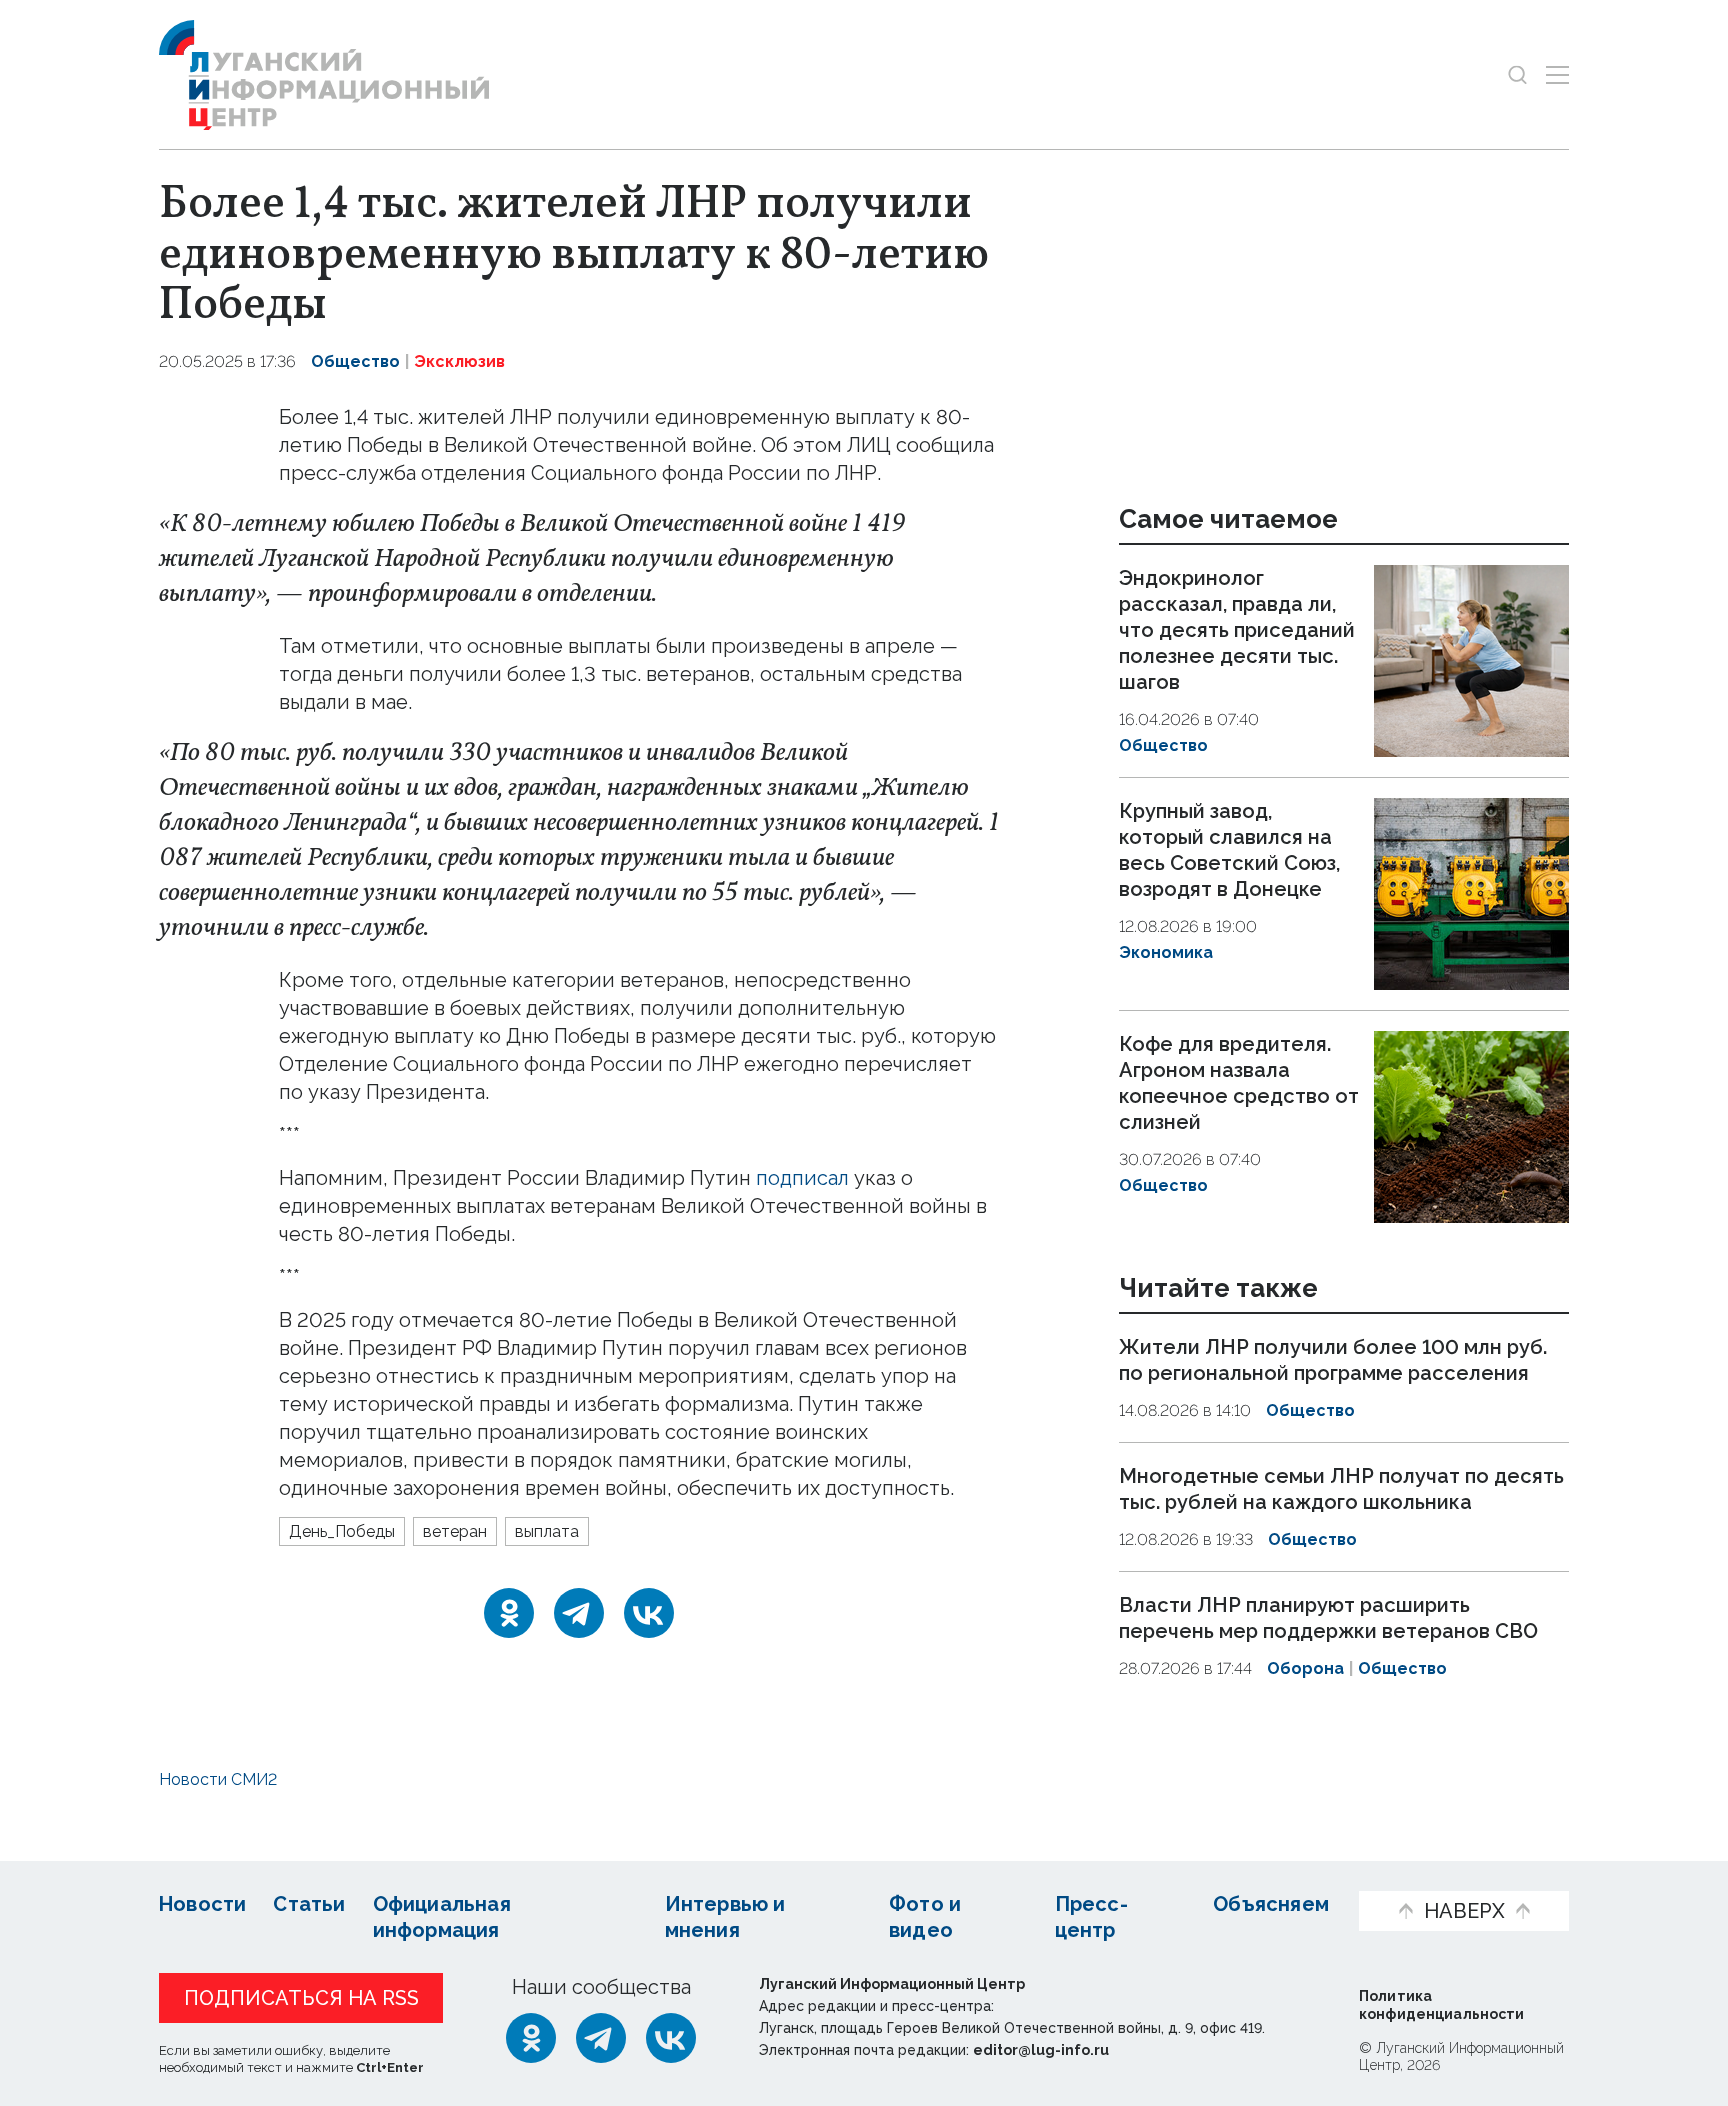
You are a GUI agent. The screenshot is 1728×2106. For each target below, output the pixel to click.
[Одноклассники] (509, 1613)
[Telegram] (579, 1613)
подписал (802, 1178)
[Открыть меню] (1557, 74)
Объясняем (1271, 1904)
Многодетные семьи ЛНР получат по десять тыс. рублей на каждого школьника (1341, 1489)
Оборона (1305, 1668)
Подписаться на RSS (301, 1998)
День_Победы (342, 1531)
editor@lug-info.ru (1041, 2050)
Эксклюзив (459, 361)
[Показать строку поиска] (1517, 74)
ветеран (455, 1531)
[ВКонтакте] (649, 1613)
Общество (355, 361)
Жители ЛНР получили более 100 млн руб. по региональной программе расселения (1333, 1361)
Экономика (1166, 952)
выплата (547, 1531)
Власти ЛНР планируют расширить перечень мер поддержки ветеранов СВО (1328, 1618)
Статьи (309, 1904)
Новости (202, 1904)
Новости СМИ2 (218, 1779)
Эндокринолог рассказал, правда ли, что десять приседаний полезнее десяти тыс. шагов (1237, 630)
